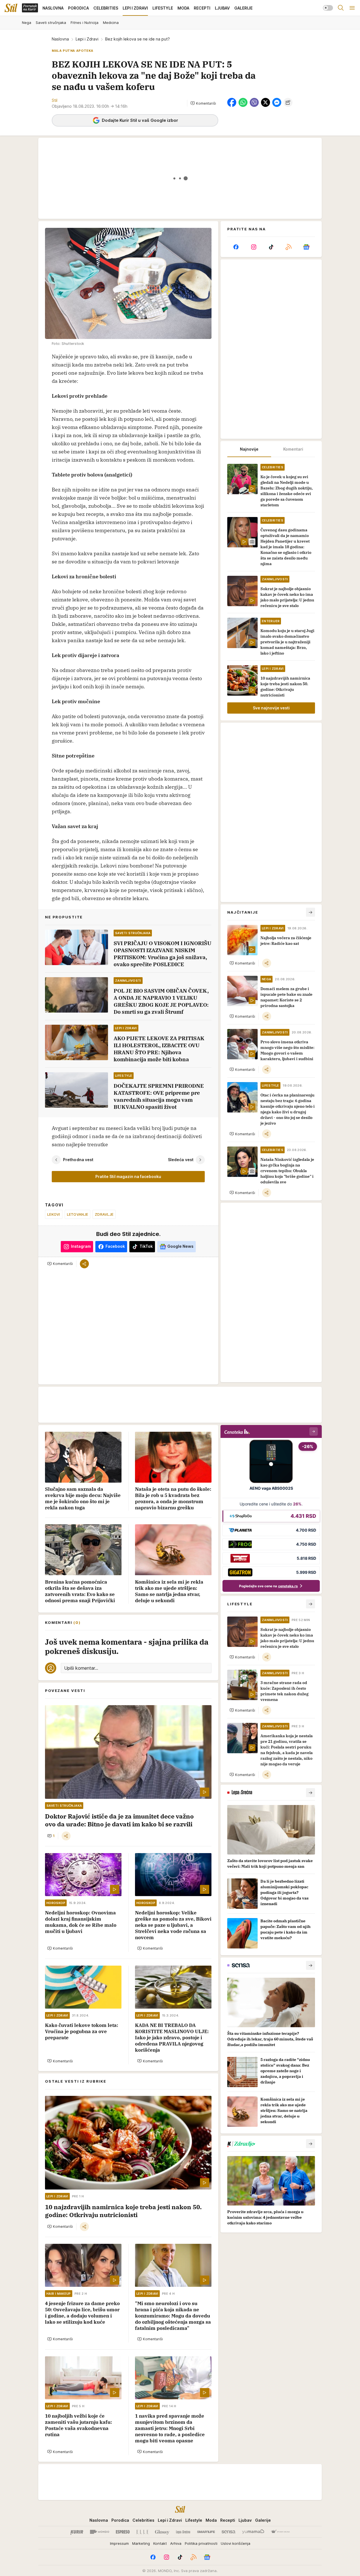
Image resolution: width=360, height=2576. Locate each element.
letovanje (77, 1214)
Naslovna (60, 39)
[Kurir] (77, 2532)
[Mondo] (100, 2532)
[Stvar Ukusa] (280, 2532)
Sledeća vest (181, 1160)
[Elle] (142, 2532)
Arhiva (176, 2543)
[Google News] (306, 247)
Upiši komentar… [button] (81, 1668)
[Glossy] (162, 2532)
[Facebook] (236, 247)
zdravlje (104, 1214)
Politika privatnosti (201, 2543)
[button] (203, 103)
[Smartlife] (206, 2532)
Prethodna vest (78, 1160)
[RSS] (289, 247)
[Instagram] (253, 247)
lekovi (54, 1214)
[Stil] (11, 8)
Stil (55, 100)
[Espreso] (123, 2532)
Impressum (119, 2543)
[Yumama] (253, 2532)
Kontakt (160, 2543)
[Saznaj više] (310, 1793)
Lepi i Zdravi (87, 39)
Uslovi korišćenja (236, 2543)
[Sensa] (229, 2532)
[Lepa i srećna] (183, 2532)
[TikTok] (271, 247)
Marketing (141, 2543)
